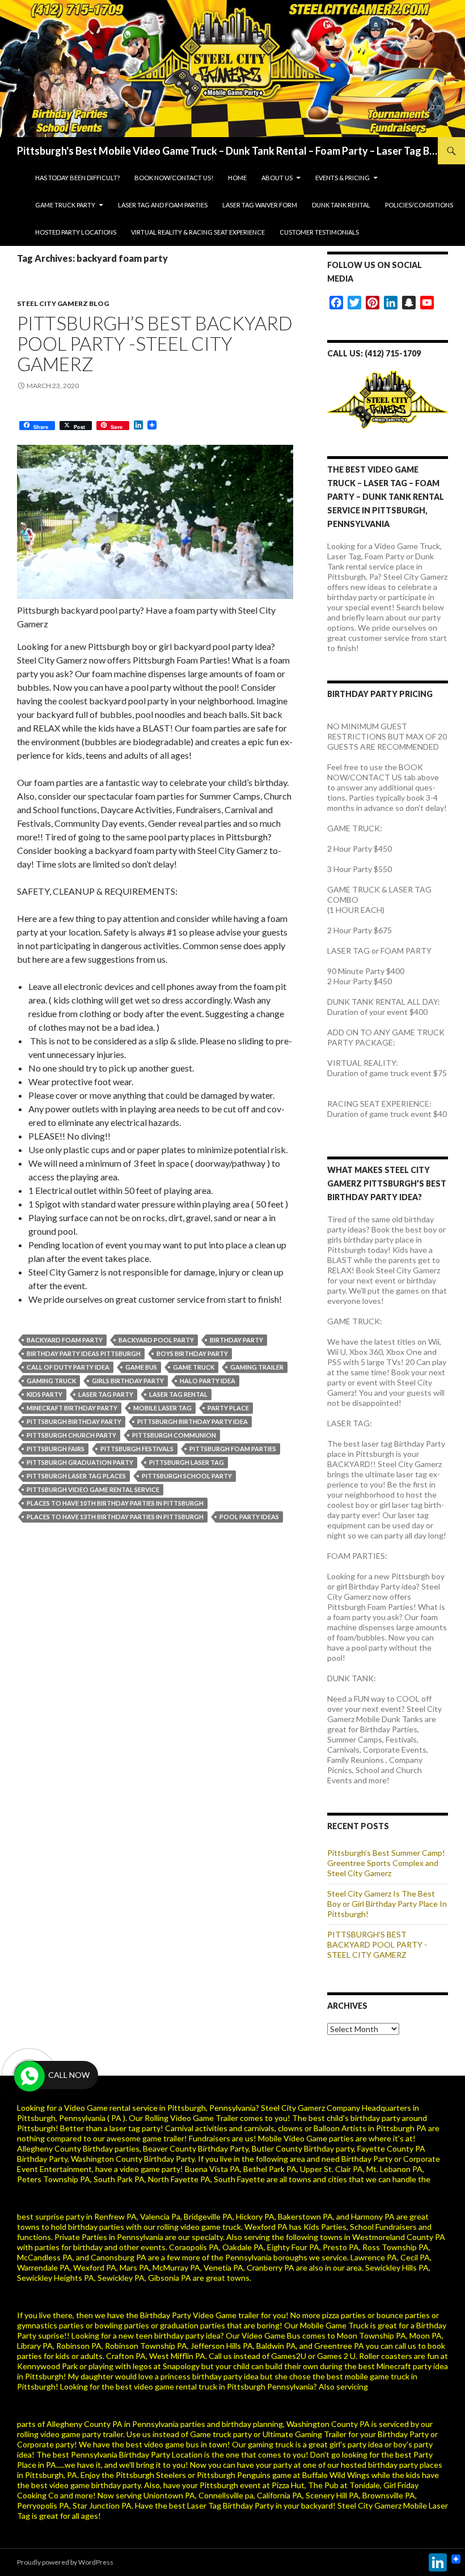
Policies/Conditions (419, 205)
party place (228, 1408)
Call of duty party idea (68, 1367)
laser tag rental (178, 1394)
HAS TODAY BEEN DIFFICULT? (77, 178)
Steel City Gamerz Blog (63, 303)
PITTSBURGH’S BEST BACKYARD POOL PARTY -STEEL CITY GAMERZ (155, 343)
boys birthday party (192, 1353)
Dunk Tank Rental (341, 205)
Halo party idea (208, 1381)
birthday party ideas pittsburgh (84, 1353)
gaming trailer (257, 1367)
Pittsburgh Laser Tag (187, 1462)
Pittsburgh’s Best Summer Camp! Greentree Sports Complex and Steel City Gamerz (386, 1863)
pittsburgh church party (71, 1435)
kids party (45, 1394)
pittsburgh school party (187, 1476)
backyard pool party (156, 1340)
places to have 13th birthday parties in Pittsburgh (115, 1517)
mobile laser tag (162, 1408)
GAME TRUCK (194, 1367)
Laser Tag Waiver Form (260, 205)
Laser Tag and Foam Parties (163, 205)
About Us (277, 178)
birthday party (236, 1340)
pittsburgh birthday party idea (193, 1421)
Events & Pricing (343, 178)
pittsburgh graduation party (80, 1462)
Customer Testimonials (319, 232)
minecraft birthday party (72, 1408)
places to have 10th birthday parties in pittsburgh (115, 1503)
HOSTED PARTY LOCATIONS (76, 232)
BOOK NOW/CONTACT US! (174, 178)
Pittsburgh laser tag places (76, 1476)
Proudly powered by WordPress (65, 2562)
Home (237, 178)
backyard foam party (65, 1340)
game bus (141, 1367)
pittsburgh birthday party (74, 1421)
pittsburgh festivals (137, 1449)
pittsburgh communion (174, 1435)
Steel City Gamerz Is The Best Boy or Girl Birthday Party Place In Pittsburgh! (387, 1904)
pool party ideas (249, 1517)
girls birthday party (128, 1381)
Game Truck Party (65, 205)
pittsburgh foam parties (233, 1449)
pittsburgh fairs (56, 1449)
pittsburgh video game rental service (93, 1489)
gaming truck (51, 1381)
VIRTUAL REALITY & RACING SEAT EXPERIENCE (198, 232)
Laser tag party (106, 1394)
